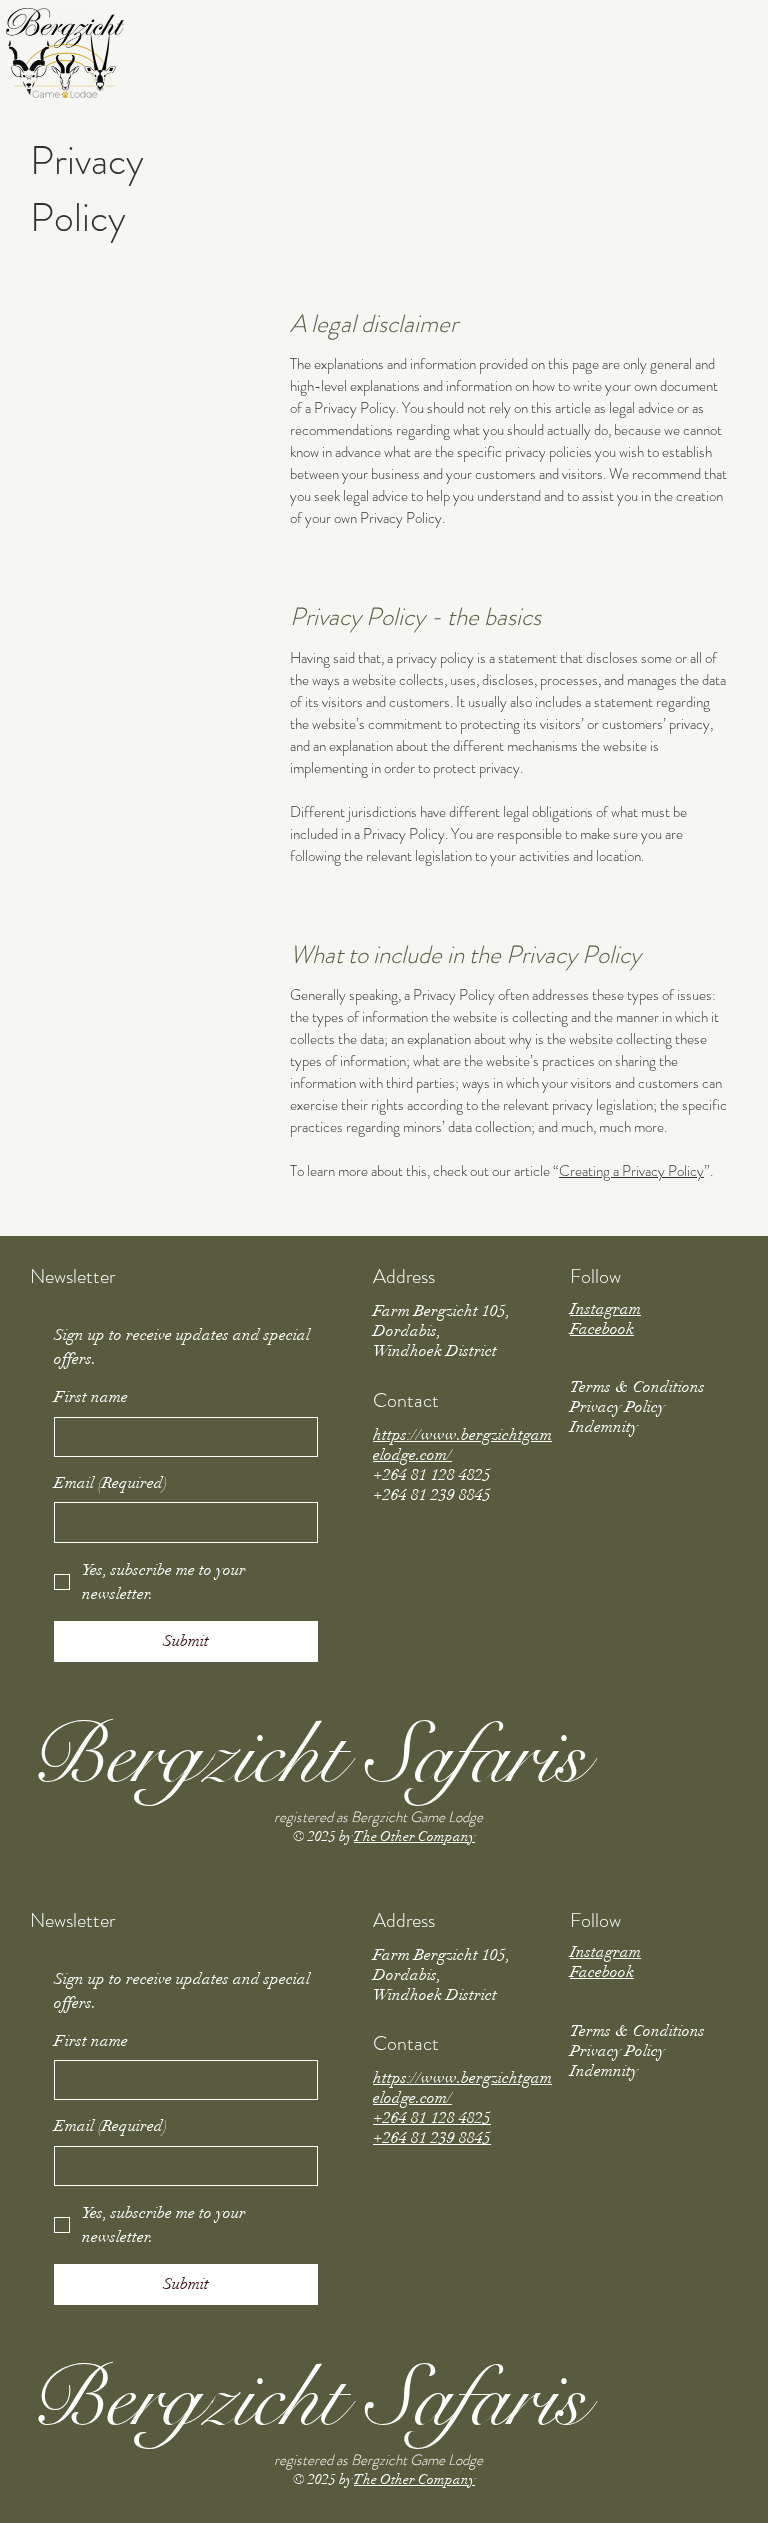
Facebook (602, 1329)
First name (91, 1397)
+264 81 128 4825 (432, 2118)
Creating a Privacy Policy (631, 1171)
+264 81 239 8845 (432, 2138)
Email (110, 1483)
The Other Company (414, 1836)
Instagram (605, 1309)
